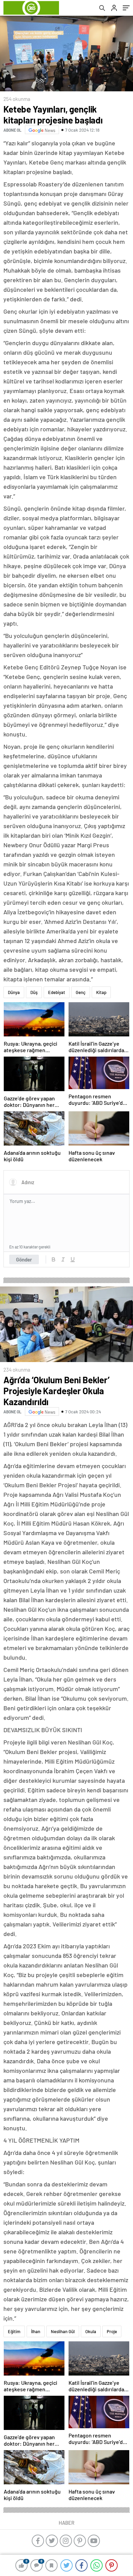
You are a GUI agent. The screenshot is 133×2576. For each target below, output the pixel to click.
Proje (112, 2331)
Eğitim (14, 2331)
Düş (34, 992)
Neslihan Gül (63, 2331)
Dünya (14, 992)
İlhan (36, 2331)
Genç (81, 992)
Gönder (24, 1259)
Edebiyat (57, 992)
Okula (91, 2331)
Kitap (101, 992)
